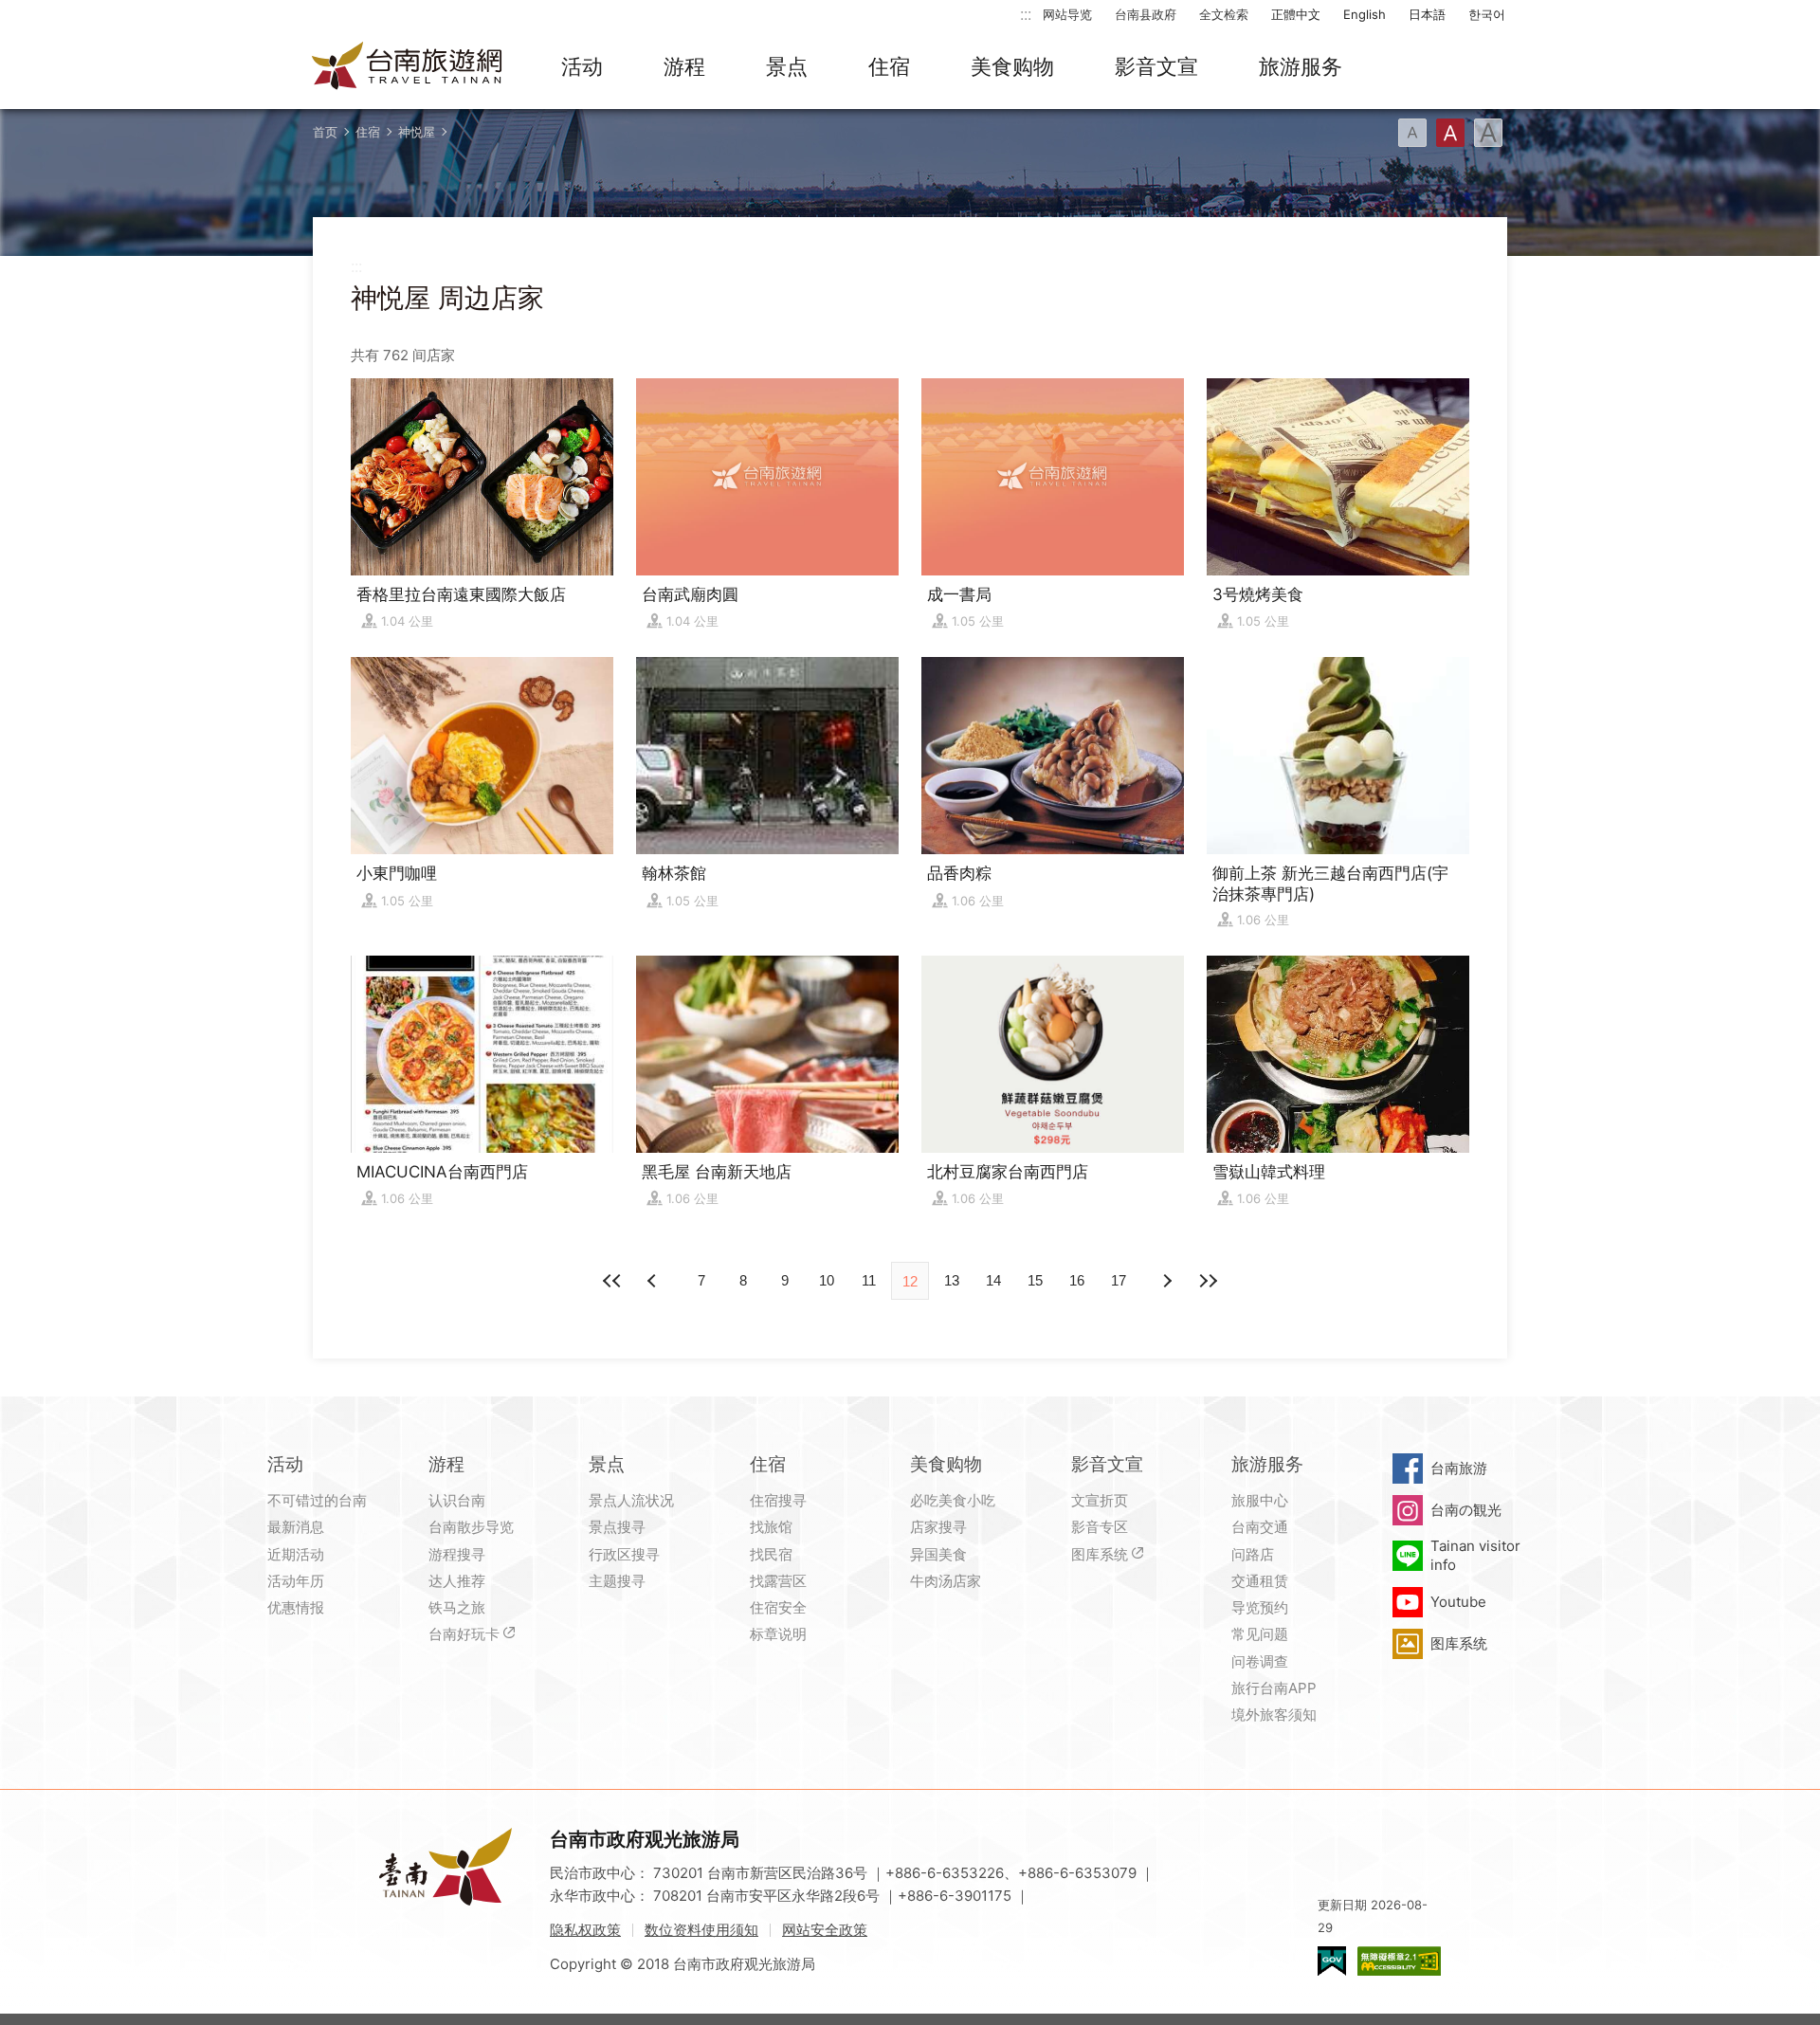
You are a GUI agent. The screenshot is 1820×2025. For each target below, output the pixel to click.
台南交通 (1260, 1527)
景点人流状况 (631, 1500)
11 (869, 1280)
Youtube (1458, 1602)
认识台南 (457, 1500)
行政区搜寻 (624, 1554)
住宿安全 (778, 1607)
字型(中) (1450, 133)
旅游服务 (1301, 66)
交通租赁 (1260, 1581)
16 (1077, 1280)
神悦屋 (417, 132)
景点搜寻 (617, 1527)
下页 (654, 1281)
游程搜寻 (457, 1554)
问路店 (1253, 1554)
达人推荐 (457, 1581)
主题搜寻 (617, 1581)
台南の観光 (1466, 1510)
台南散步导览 (471, 1527)
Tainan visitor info (1475, 1555)
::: (1026, 14)
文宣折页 (1100, 1500)
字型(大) (1488, 133)
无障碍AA (1399, 1961)
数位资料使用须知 (701, 1930)
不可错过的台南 (317, 1500)
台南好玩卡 (464, 1634)
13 (952, 1280)
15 (1035, 1280)
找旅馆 (771, 1527)
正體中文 (1296, 14)
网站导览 (1067, 14)
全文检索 (1224, 14)
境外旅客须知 (1274, 1715)
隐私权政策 (585, 1930)
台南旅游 (1459, 1468)
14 (993, 1280)
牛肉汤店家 (946, 1581)
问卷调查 (1260, 1661)
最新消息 (296, 1527)
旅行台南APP (1274, 1688)
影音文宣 (1156, 66)
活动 (582, 66)
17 (1119, 1280)
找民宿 (771, 1554)
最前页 (612, 1281)
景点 (787, 66)
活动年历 (296, 1581)
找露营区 (778, 1581)
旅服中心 (1260, 1500)
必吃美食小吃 (953, 1500)
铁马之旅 (457, 1607)
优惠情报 (296, 1607)
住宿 (889, 66)
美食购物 (1012, 66)
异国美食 (938, 1554)
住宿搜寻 (778, 1500)
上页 (1166, 1281)
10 (827, 1280)
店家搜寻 (938, 1527)
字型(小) (1412, 133)
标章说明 (778, 1634)
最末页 (1208, 1281)
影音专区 (1100, 1527)
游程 (684, 66)
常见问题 (1260, 1634)
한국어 (1487, 14)
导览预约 (1260, 1607)
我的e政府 (1332, 1961)
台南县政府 (1146, 14)
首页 (325, 132)
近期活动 (296, 1554)
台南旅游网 (408, 67)
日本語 (1427, 14)
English (1365, 14)
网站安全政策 (825, 1930)
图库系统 (1100, 1554)
